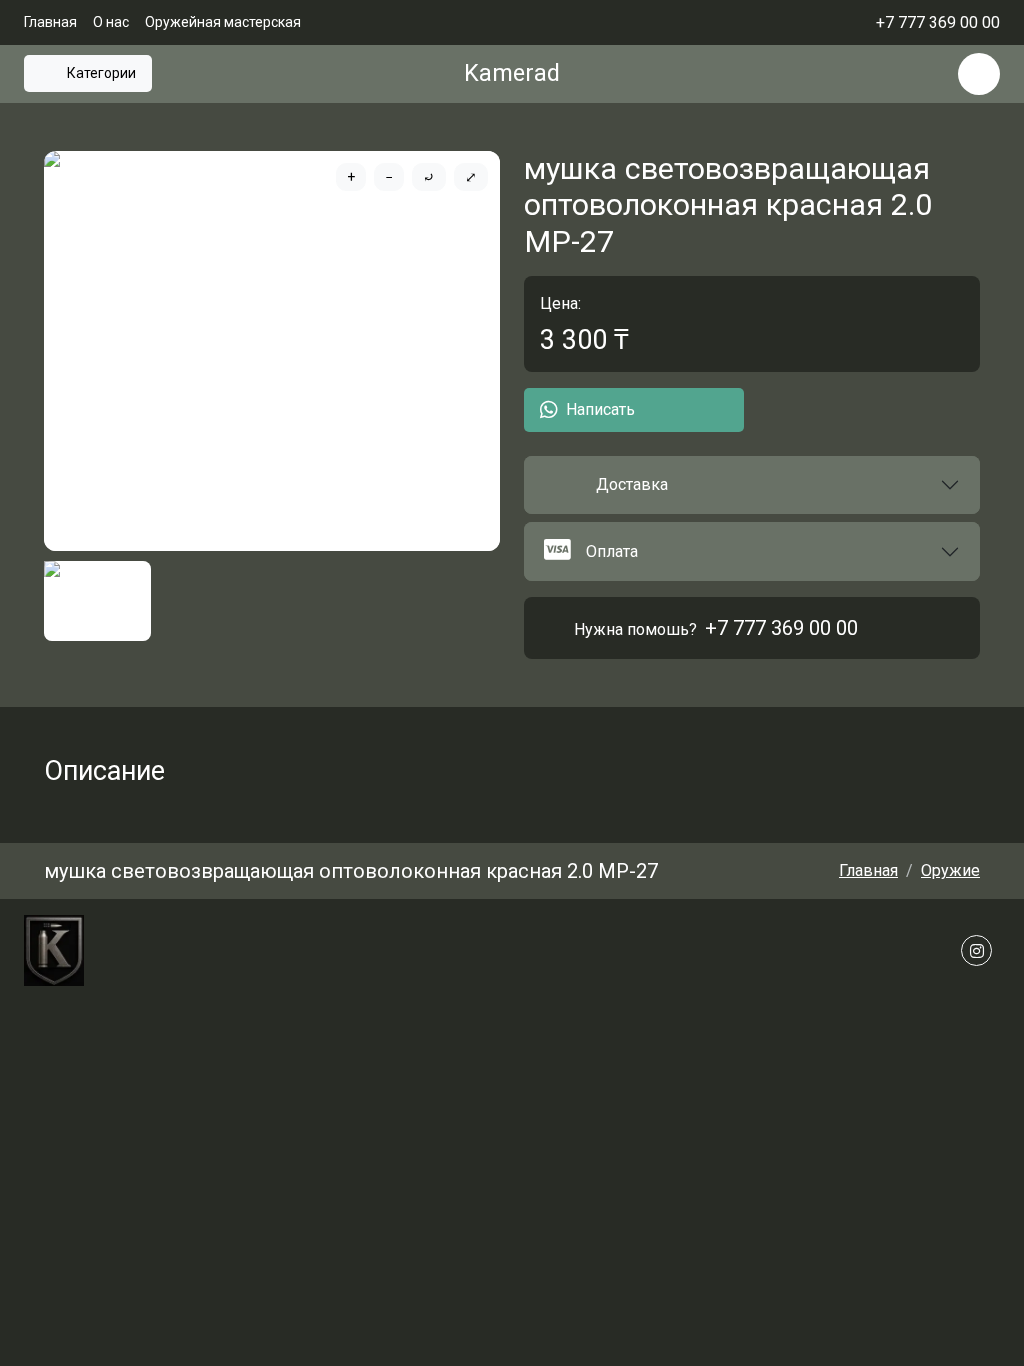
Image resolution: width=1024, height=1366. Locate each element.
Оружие (950, 870)
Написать (600, 409)
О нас (111, 22)
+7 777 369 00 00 (781, 628)
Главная (50, 22)
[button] (752, 485)
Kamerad (512, 73)
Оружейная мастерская (223, 22)
